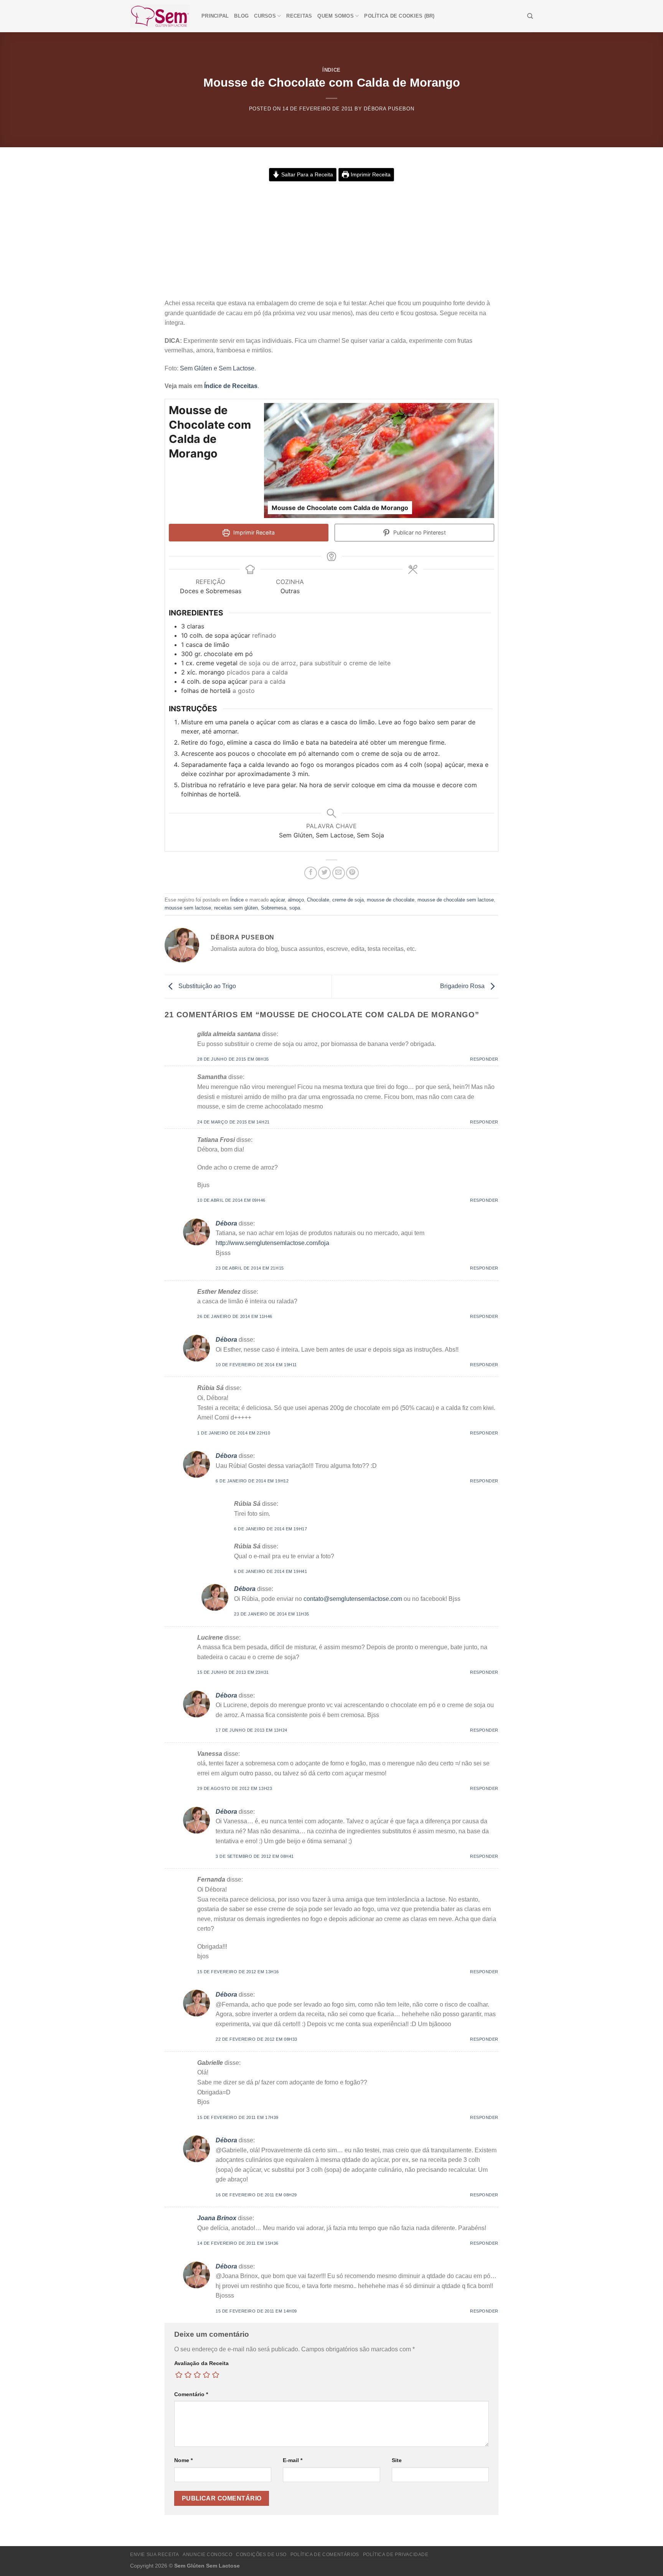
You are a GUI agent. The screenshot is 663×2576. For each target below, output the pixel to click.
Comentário (191, 2394)
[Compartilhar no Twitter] (324, 873)
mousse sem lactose (188, 908)
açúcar (277, 900)
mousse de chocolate (391, 900)
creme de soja (348, 900)
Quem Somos (336, 16)
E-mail (293, 2460)
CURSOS (265, 16)
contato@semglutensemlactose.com (353, 1599)
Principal (215, 16)
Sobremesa (274, 908)
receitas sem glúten (236, 908)
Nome (183, 2460)
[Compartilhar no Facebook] (311, 873)
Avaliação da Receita (201, 2363)
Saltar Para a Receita (306, 174)
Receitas (299, 16)
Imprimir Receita (370, 174)
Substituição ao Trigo (206, 986)
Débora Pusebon (389, 109)
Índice (331, 70)
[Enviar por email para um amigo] (339, 873)
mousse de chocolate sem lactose (456, 900)
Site (397, 2460)
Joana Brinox (217, 2218)
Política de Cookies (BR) (399, 16)
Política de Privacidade (396, 2555)
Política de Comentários (325, 2555)
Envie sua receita (154, 2555)
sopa (295, 908)
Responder (484, 1059)
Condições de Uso (261, 2555)
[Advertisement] (331, 241)
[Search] (530, 16)
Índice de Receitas (231, 386)
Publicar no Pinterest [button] (419, 532)
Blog (241, 16)
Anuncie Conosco (207, 2555)
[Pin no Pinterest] (352, 873)
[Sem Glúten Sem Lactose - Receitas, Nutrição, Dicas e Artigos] (160, 16)
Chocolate (318, 900)
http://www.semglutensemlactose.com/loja (272, 1243)
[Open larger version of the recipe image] (379, 461)
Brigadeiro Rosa (463, 986)
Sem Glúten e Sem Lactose (217, 368)
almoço (296, 900)
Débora (226, 1223)
